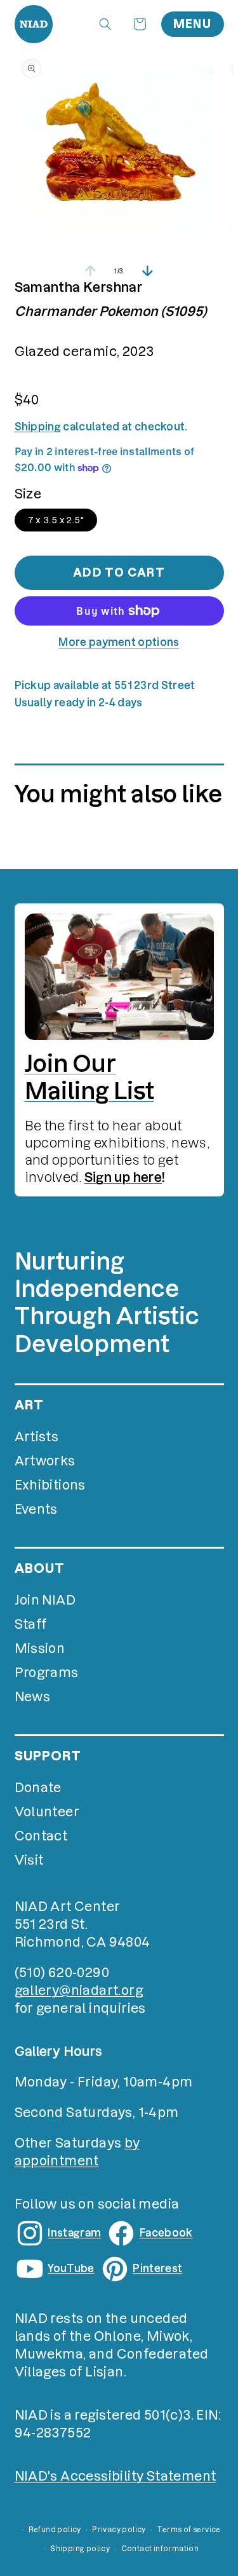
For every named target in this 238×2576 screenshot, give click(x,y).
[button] (105, 24)
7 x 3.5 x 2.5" (56, 520)
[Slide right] (148, 271)
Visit (29, 1860)
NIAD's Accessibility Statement (116, 2476)
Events (36, 1509)
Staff (31, 1624)
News (33, 1697)
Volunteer (47, 1812)
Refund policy (55, 2530)
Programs (47, 1673)
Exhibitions (50, 1485)
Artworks (45, 1461)
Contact (41, 1836)
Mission (40, 1648)
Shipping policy (80, 2549)
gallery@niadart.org (79, 1990)
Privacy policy (119, 2530)
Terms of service (188, 2530)
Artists (37, 1437)
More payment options (119, 642)
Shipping (38, 427)
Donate (38, 1788)
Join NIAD (45, 1600)
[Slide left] (91, 271)
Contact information (160, 2549)
